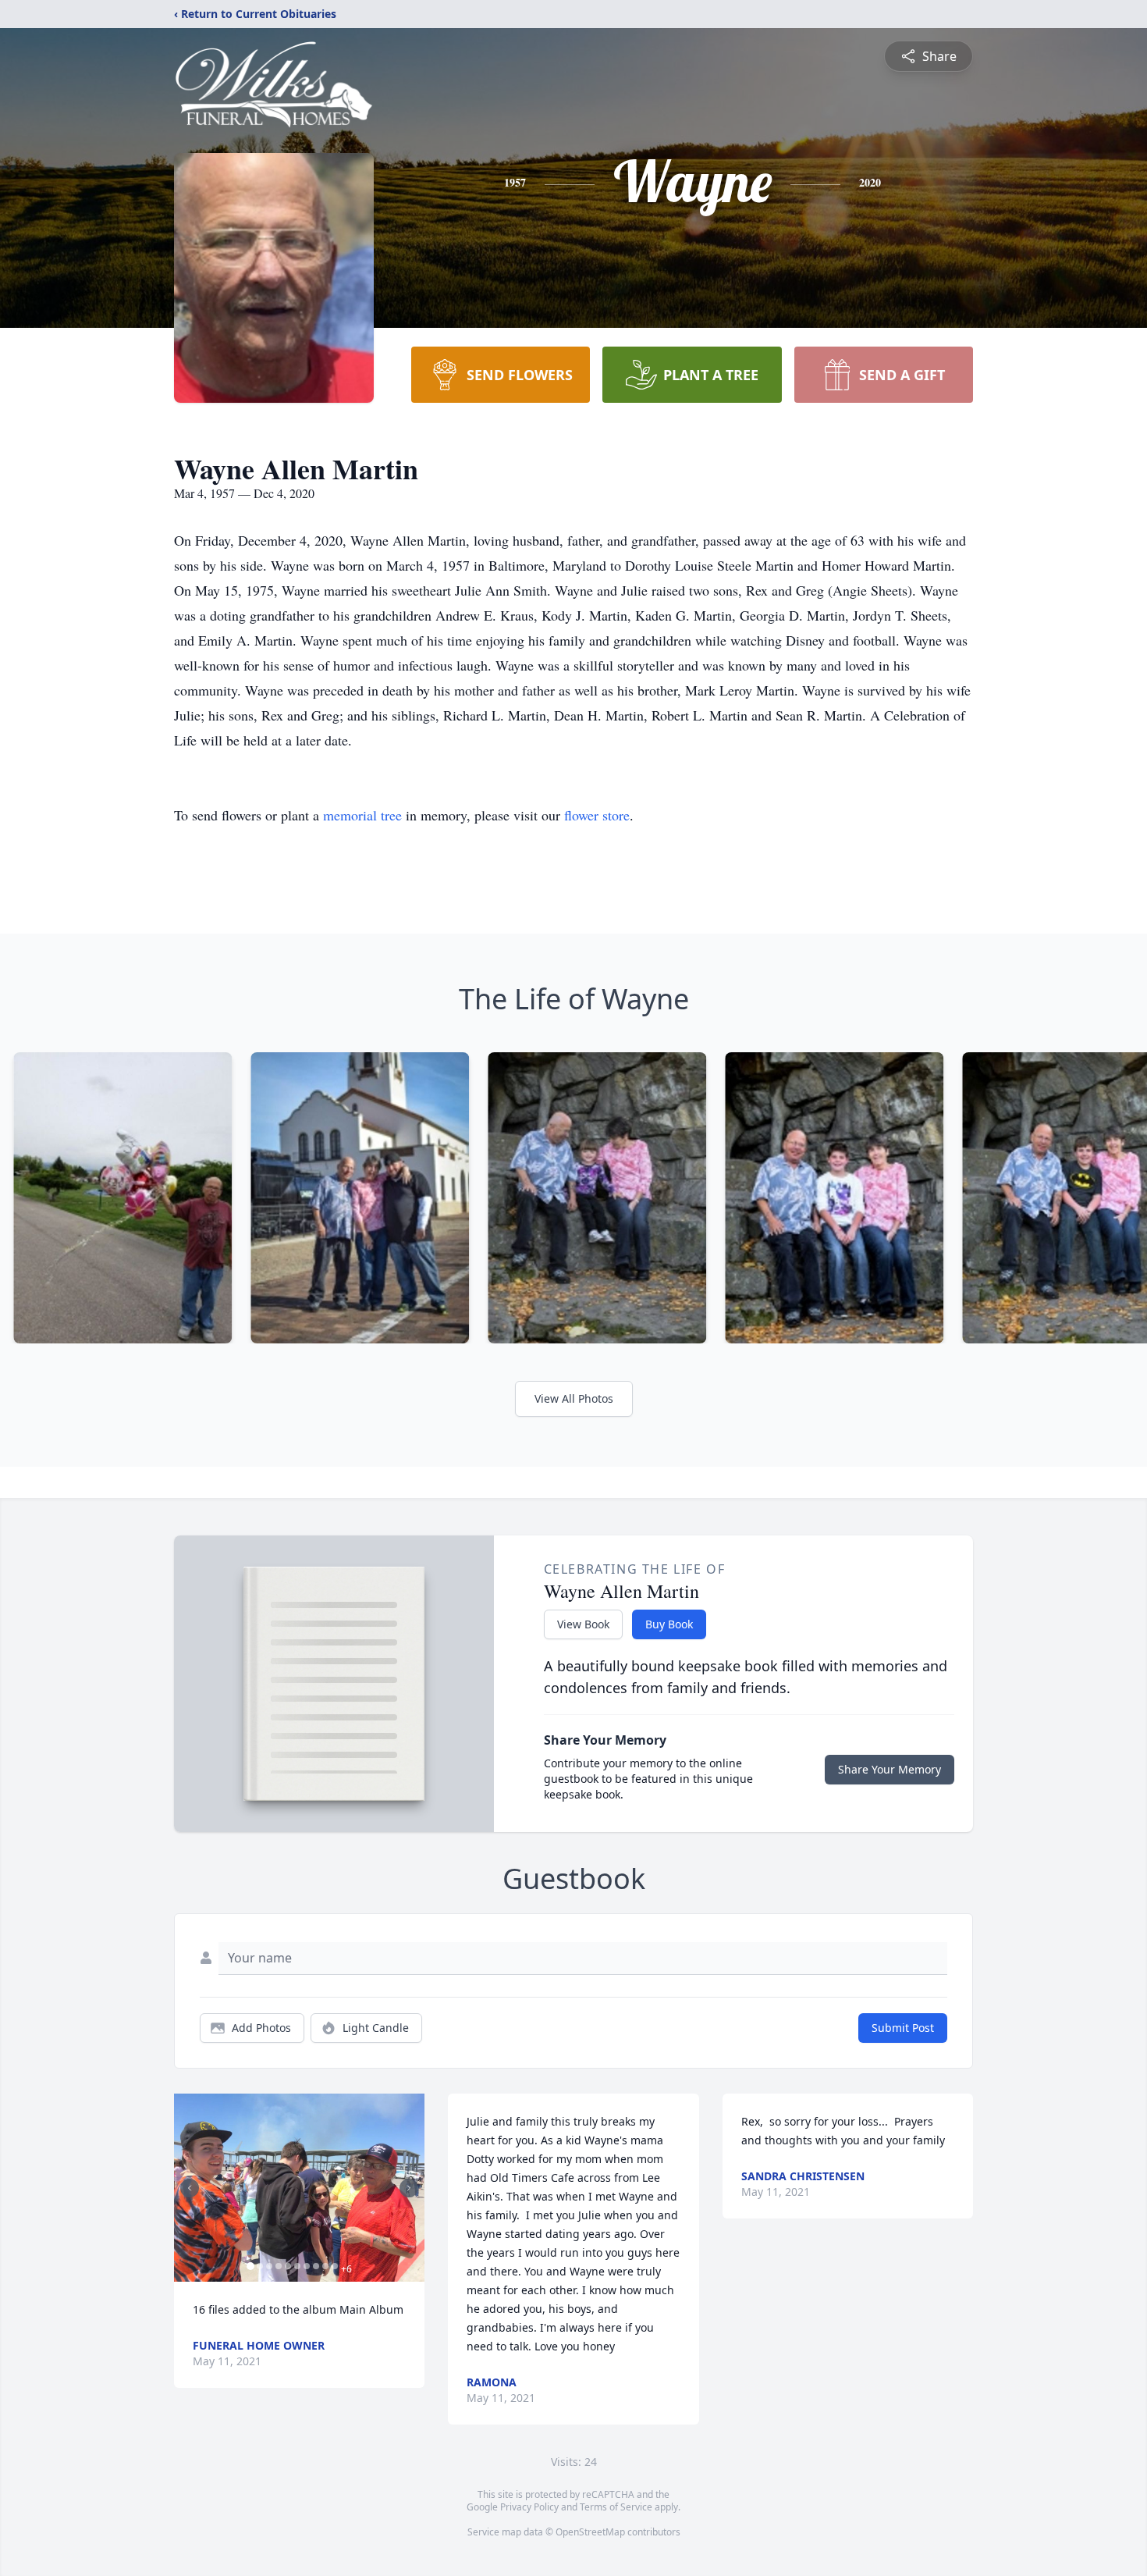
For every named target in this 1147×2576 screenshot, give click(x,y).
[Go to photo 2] (260, 2266)
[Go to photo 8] (316, 2266)
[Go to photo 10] (335, 2266)
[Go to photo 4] (279, 2266)
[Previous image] (190, 2188)
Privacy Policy (529, 2507)
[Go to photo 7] (307, 2266)
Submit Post (903, 2028)
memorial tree (362, 815)
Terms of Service (616, 2507)
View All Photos (574, 1398)
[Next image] (409, 2188)
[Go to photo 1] (250, 2266)
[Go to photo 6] (297, 2266)
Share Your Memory (890, 1769)
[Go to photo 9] (325, 2266)
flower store (597, 815)
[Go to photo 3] (269, 2266)
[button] (299, 2188)
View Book (583, 1624)
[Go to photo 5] (288, 2266)
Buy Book (669, 1624)
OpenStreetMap (590, 2532)
